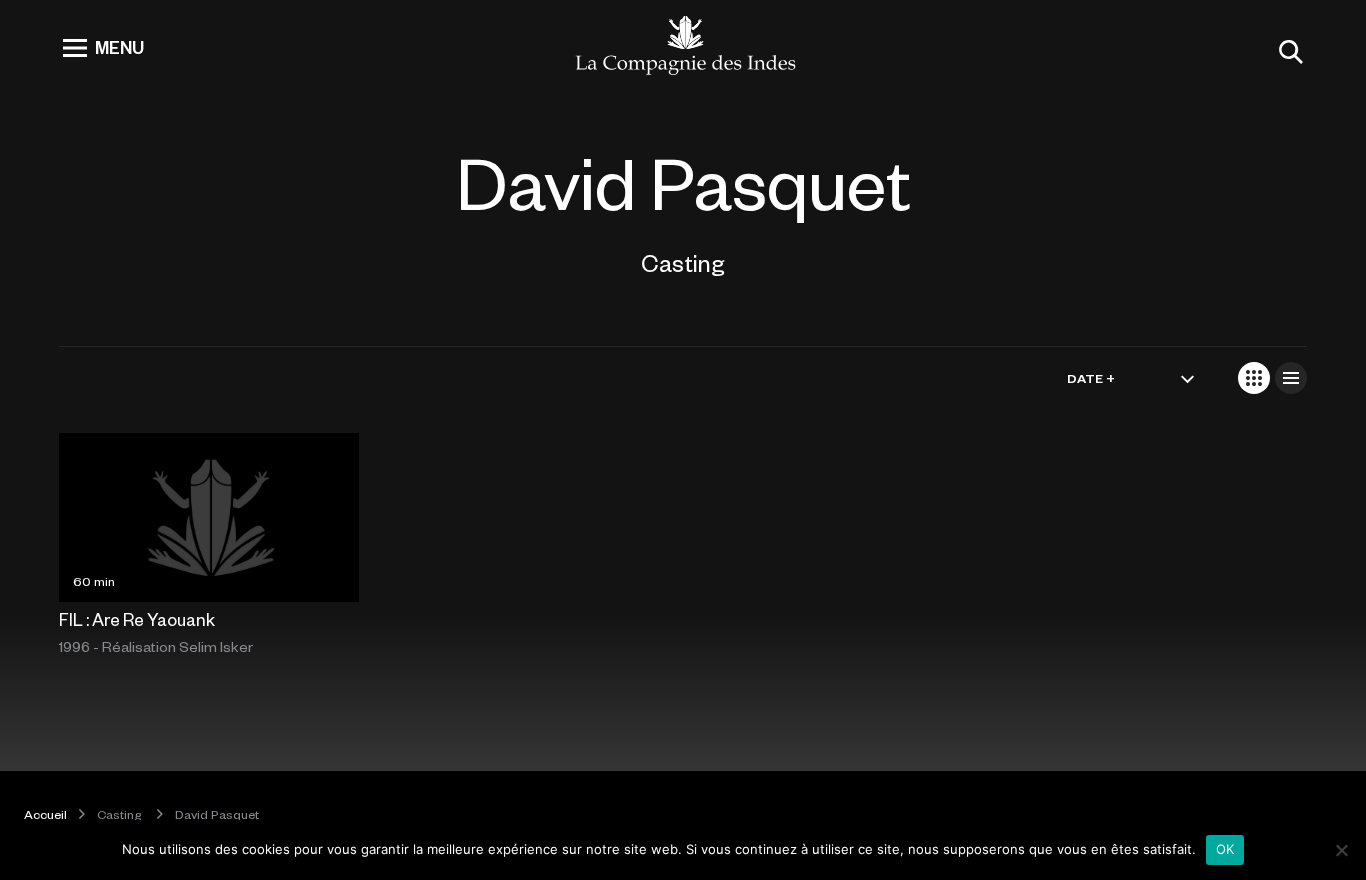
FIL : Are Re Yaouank (137, 619)
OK (1225, 849)
